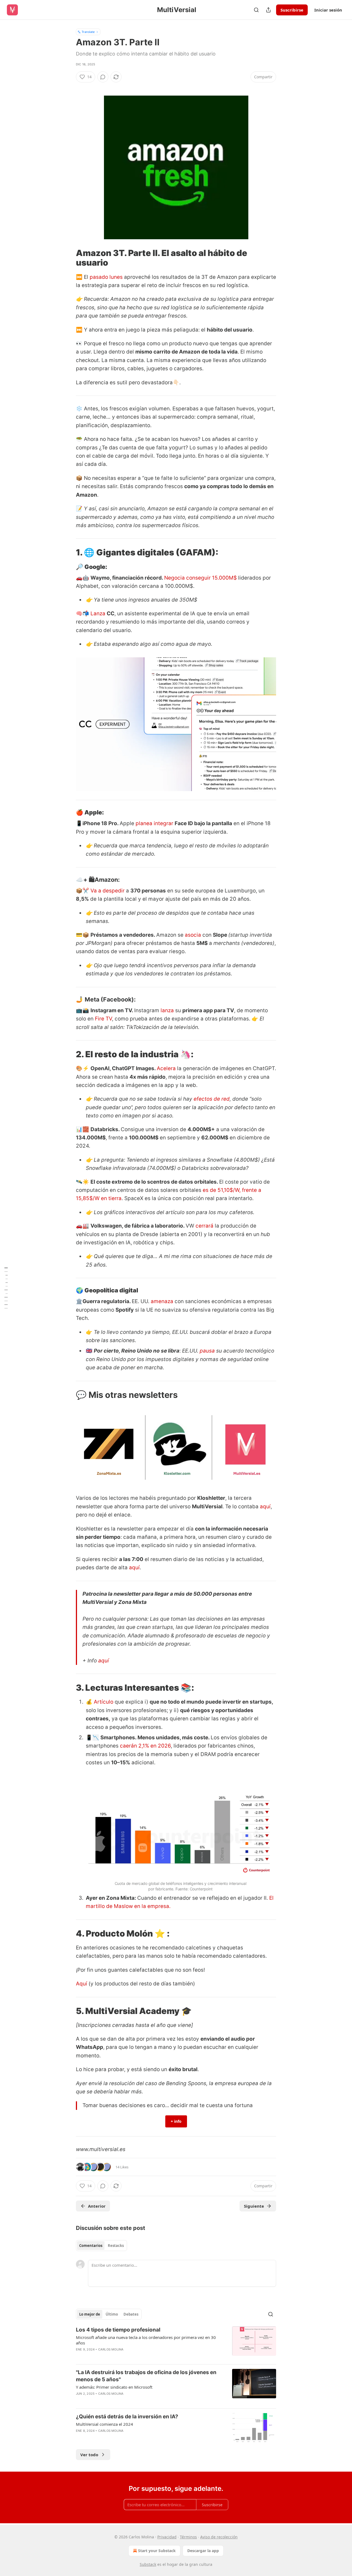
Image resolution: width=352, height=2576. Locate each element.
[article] (176, 2343)
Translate (88, 32)
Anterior (97, 2206)
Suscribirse (292, 10)
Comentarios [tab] (91, 2246)
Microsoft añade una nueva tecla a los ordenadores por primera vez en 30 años (146, 2340)
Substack (148, 2564)
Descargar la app (203, 2551)
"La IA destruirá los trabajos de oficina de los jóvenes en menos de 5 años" (146, 2376)
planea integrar (154, 823)
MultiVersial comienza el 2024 (105, 2424)
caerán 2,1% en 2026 (145, 1746)
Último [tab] (112, 2314)
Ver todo (89, 2455)
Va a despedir (108, 891)
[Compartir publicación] (268, 10)
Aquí (82, 1984)
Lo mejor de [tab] (90, 2314)
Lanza (98, 614)
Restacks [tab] (116, 2246)
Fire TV (103, 1019)
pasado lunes (106, 277)
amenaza (162, 1301)
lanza (167, 1010)
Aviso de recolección (219, 2537)
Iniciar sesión (328, 10)
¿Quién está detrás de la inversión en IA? (127, 2417)
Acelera (166, 1068)
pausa (207, 1351)
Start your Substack (157, 2551)
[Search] (256, 10)
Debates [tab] (131, 2314)
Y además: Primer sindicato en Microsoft (114, 2387)
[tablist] (101, 2246)
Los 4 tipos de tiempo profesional (118, 2330)
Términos (188, 2537)
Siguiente (254, 2206)
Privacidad (167, 2537)
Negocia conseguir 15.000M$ (200, 578)
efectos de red (212, 1099)
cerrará (204, 1226)
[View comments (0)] (103, 77)
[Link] (68, 258)
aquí (265, 1507)
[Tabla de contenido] (6, 1288)
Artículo (104, 1702)
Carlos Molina (111, 2349)
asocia (193, 935)
